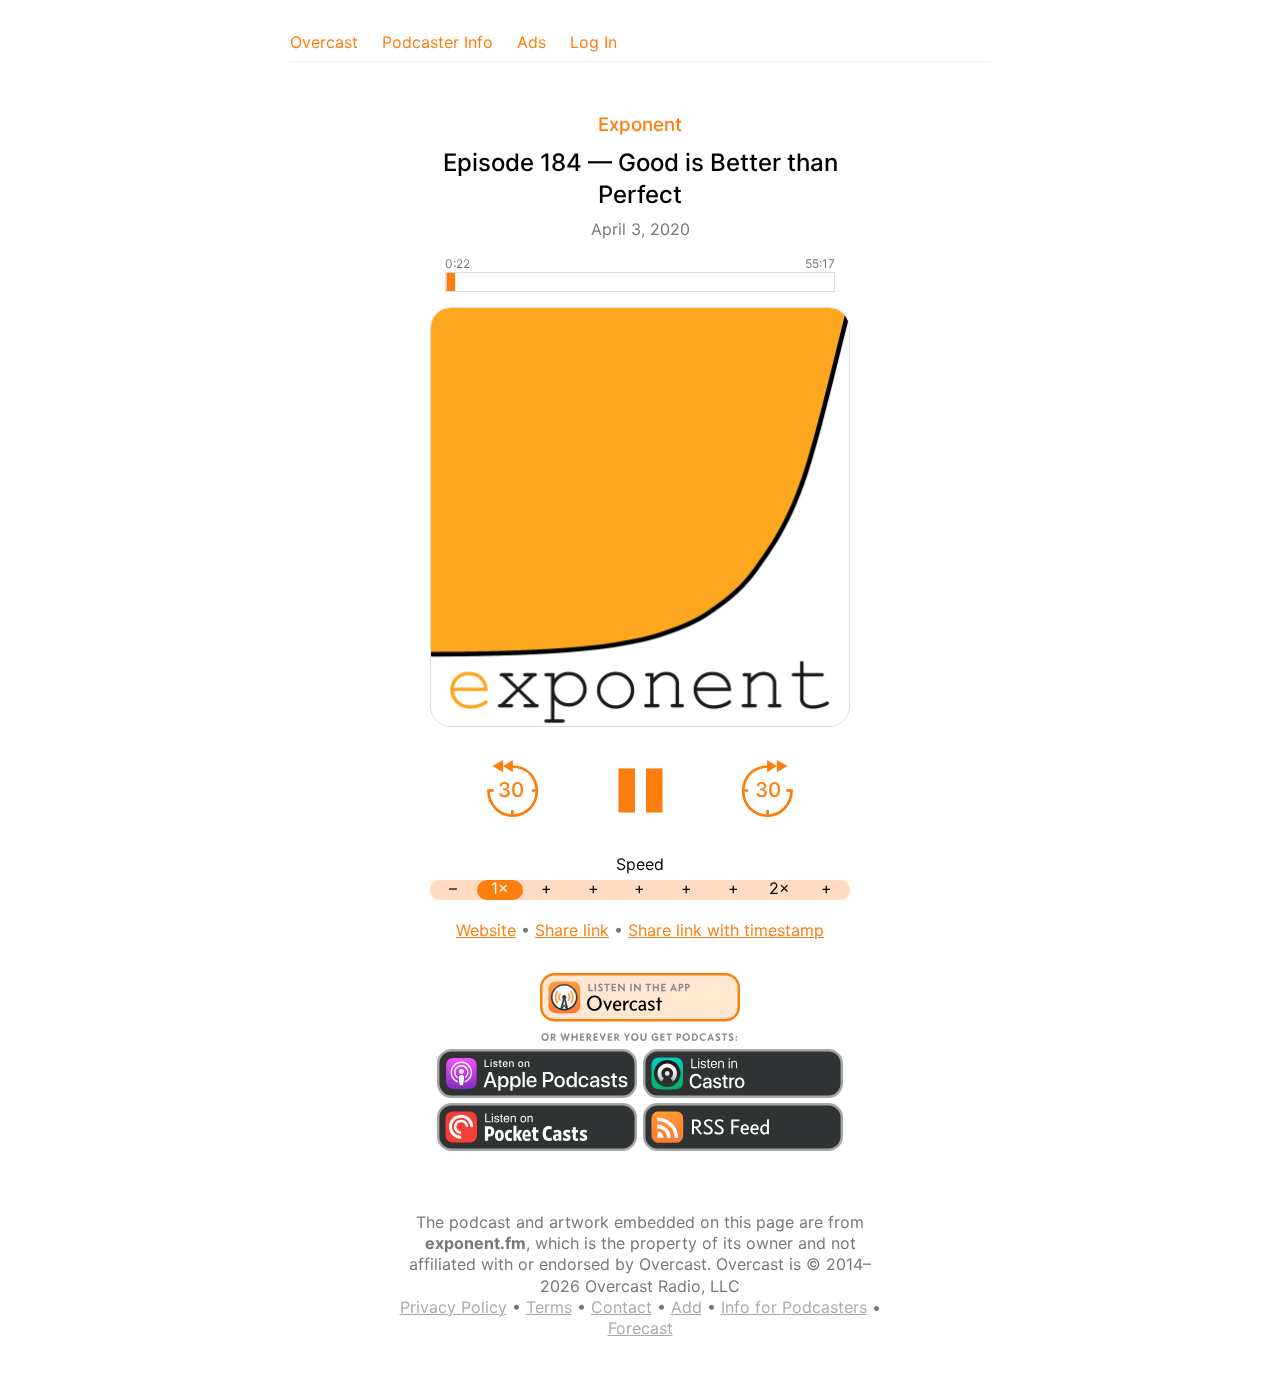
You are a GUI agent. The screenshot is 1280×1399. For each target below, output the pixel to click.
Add (686, 1307)
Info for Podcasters (794, 1307)
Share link (572, 930)
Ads (531, 42)
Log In (593, 42)
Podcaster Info (437, 42)
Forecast (640, 1328)
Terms (549, 1307)
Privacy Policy (453, 1307)
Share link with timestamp (726, 930)
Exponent (640, 124)
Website (486, 930)
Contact (621, 1307)
